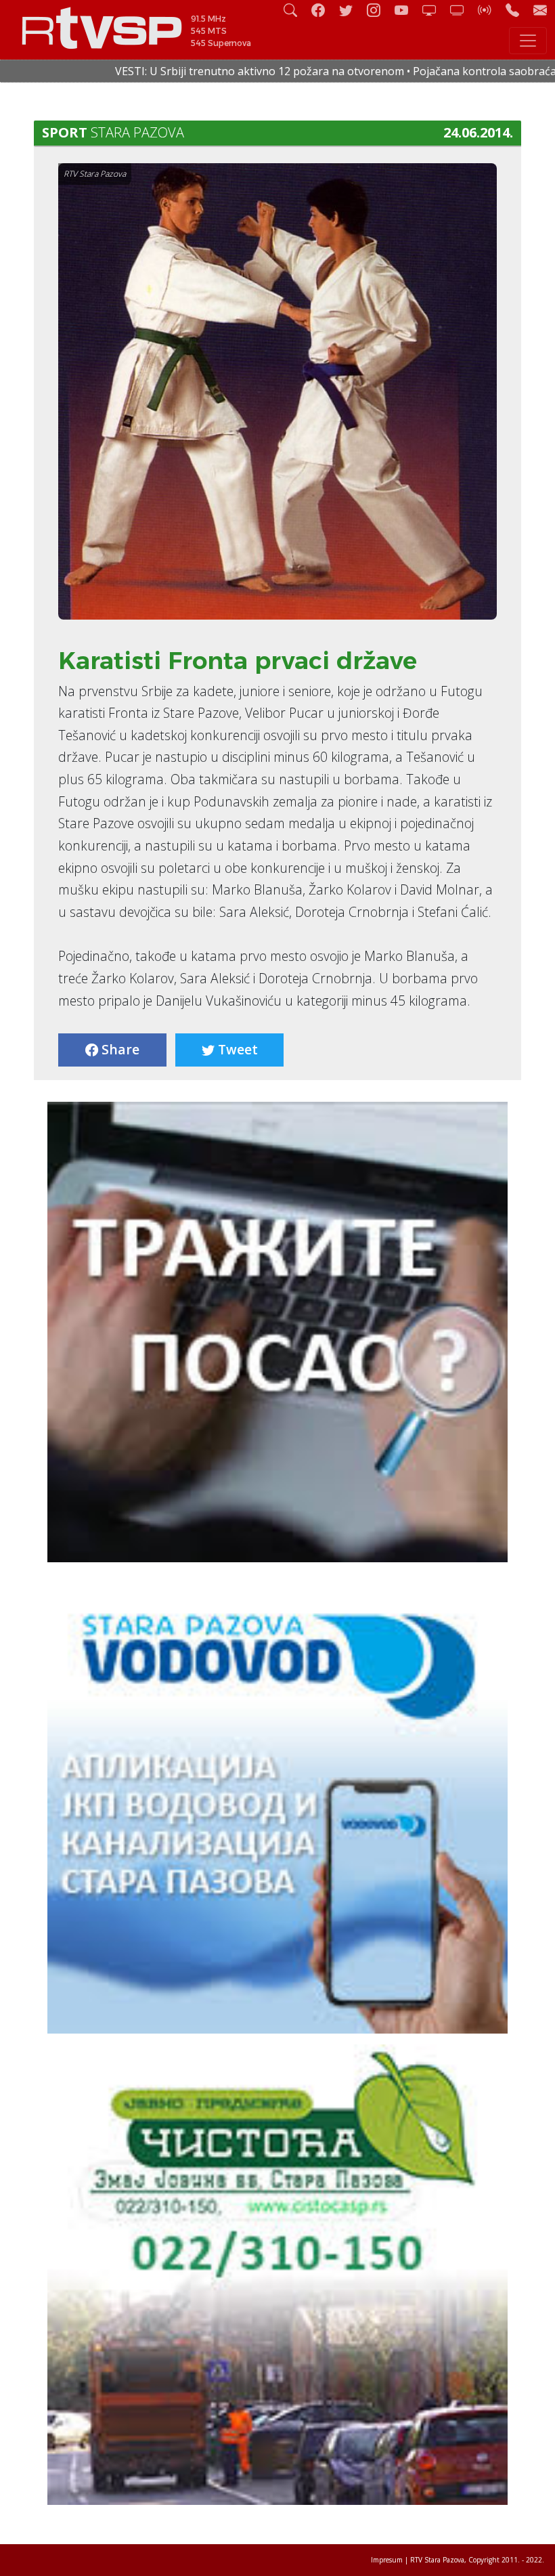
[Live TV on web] (462, 10)
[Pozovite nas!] (518, 10)
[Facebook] (324, 10)
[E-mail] (540, 10)
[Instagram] (379, 10)
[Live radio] (490, 10)
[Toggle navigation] (528, 41)
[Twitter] (351, 10)
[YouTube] (407, 10)
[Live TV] (435, 10)
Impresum (387, 2560)
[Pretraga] (296, 10)
